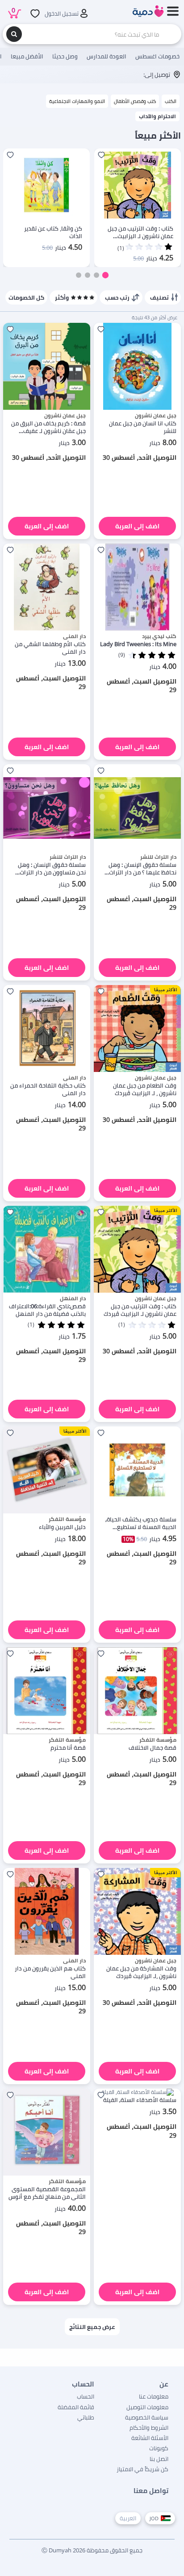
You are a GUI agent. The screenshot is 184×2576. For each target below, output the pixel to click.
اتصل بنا (159, 2459)
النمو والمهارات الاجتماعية (77, 101)
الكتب (171, 101)
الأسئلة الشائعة (150, 2438)
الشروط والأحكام (149, 2428)
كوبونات (159, 2448)
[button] (105, 275)
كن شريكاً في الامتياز (142, 2469)
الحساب (86, 2396)
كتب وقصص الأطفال (135, 101)
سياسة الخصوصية (147, 2417)
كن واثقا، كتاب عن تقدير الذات (53, 232)
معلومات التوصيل (147, 2407)
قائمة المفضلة (76, 2407)
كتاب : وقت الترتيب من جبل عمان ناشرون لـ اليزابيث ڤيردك (140, 232)
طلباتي (86, 2417)
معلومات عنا (154, 2396)
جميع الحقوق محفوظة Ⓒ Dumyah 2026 (92, 2550)
